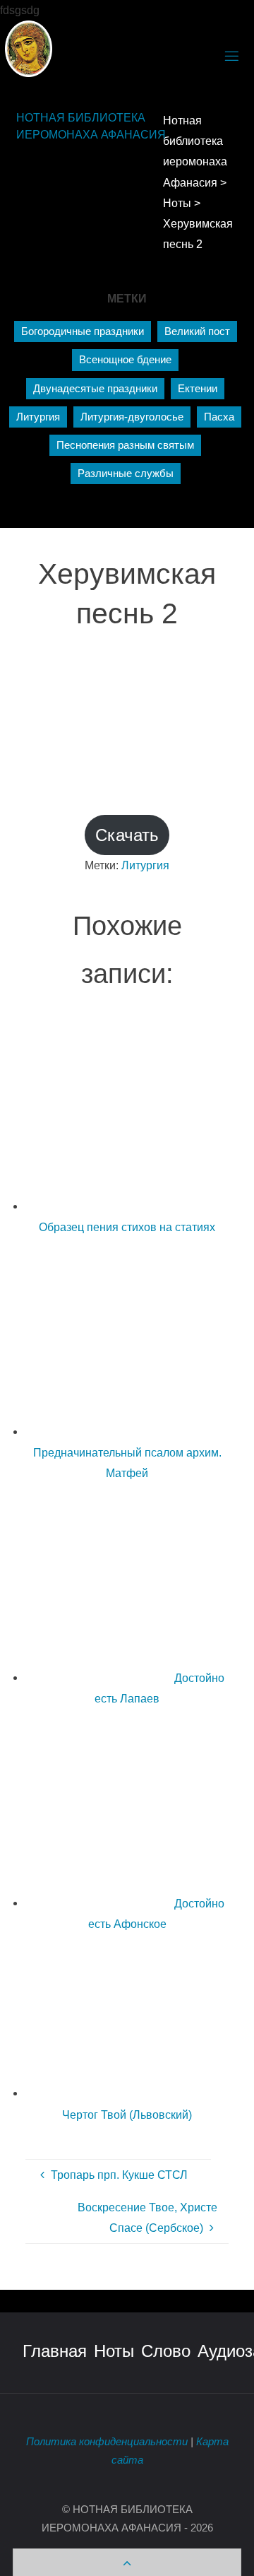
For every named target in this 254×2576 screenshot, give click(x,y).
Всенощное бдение (125, 360)
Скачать (127, 835)
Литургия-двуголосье (132, 417)
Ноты (114, 2351)
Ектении (198, 389)
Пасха (219, 417)
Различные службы (126, 474)
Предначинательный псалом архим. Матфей (127, 1463)
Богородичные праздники (83, 331)
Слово (166, 2351)
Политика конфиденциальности (107, 2442)
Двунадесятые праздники (95, 389)
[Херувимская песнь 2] (127, 705)
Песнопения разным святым (125, 445)
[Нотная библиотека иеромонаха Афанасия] (29, 47)
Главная (55, 2351)
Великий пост (197, 331)
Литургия (38, 417)
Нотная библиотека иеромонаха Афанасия (91, 127)
